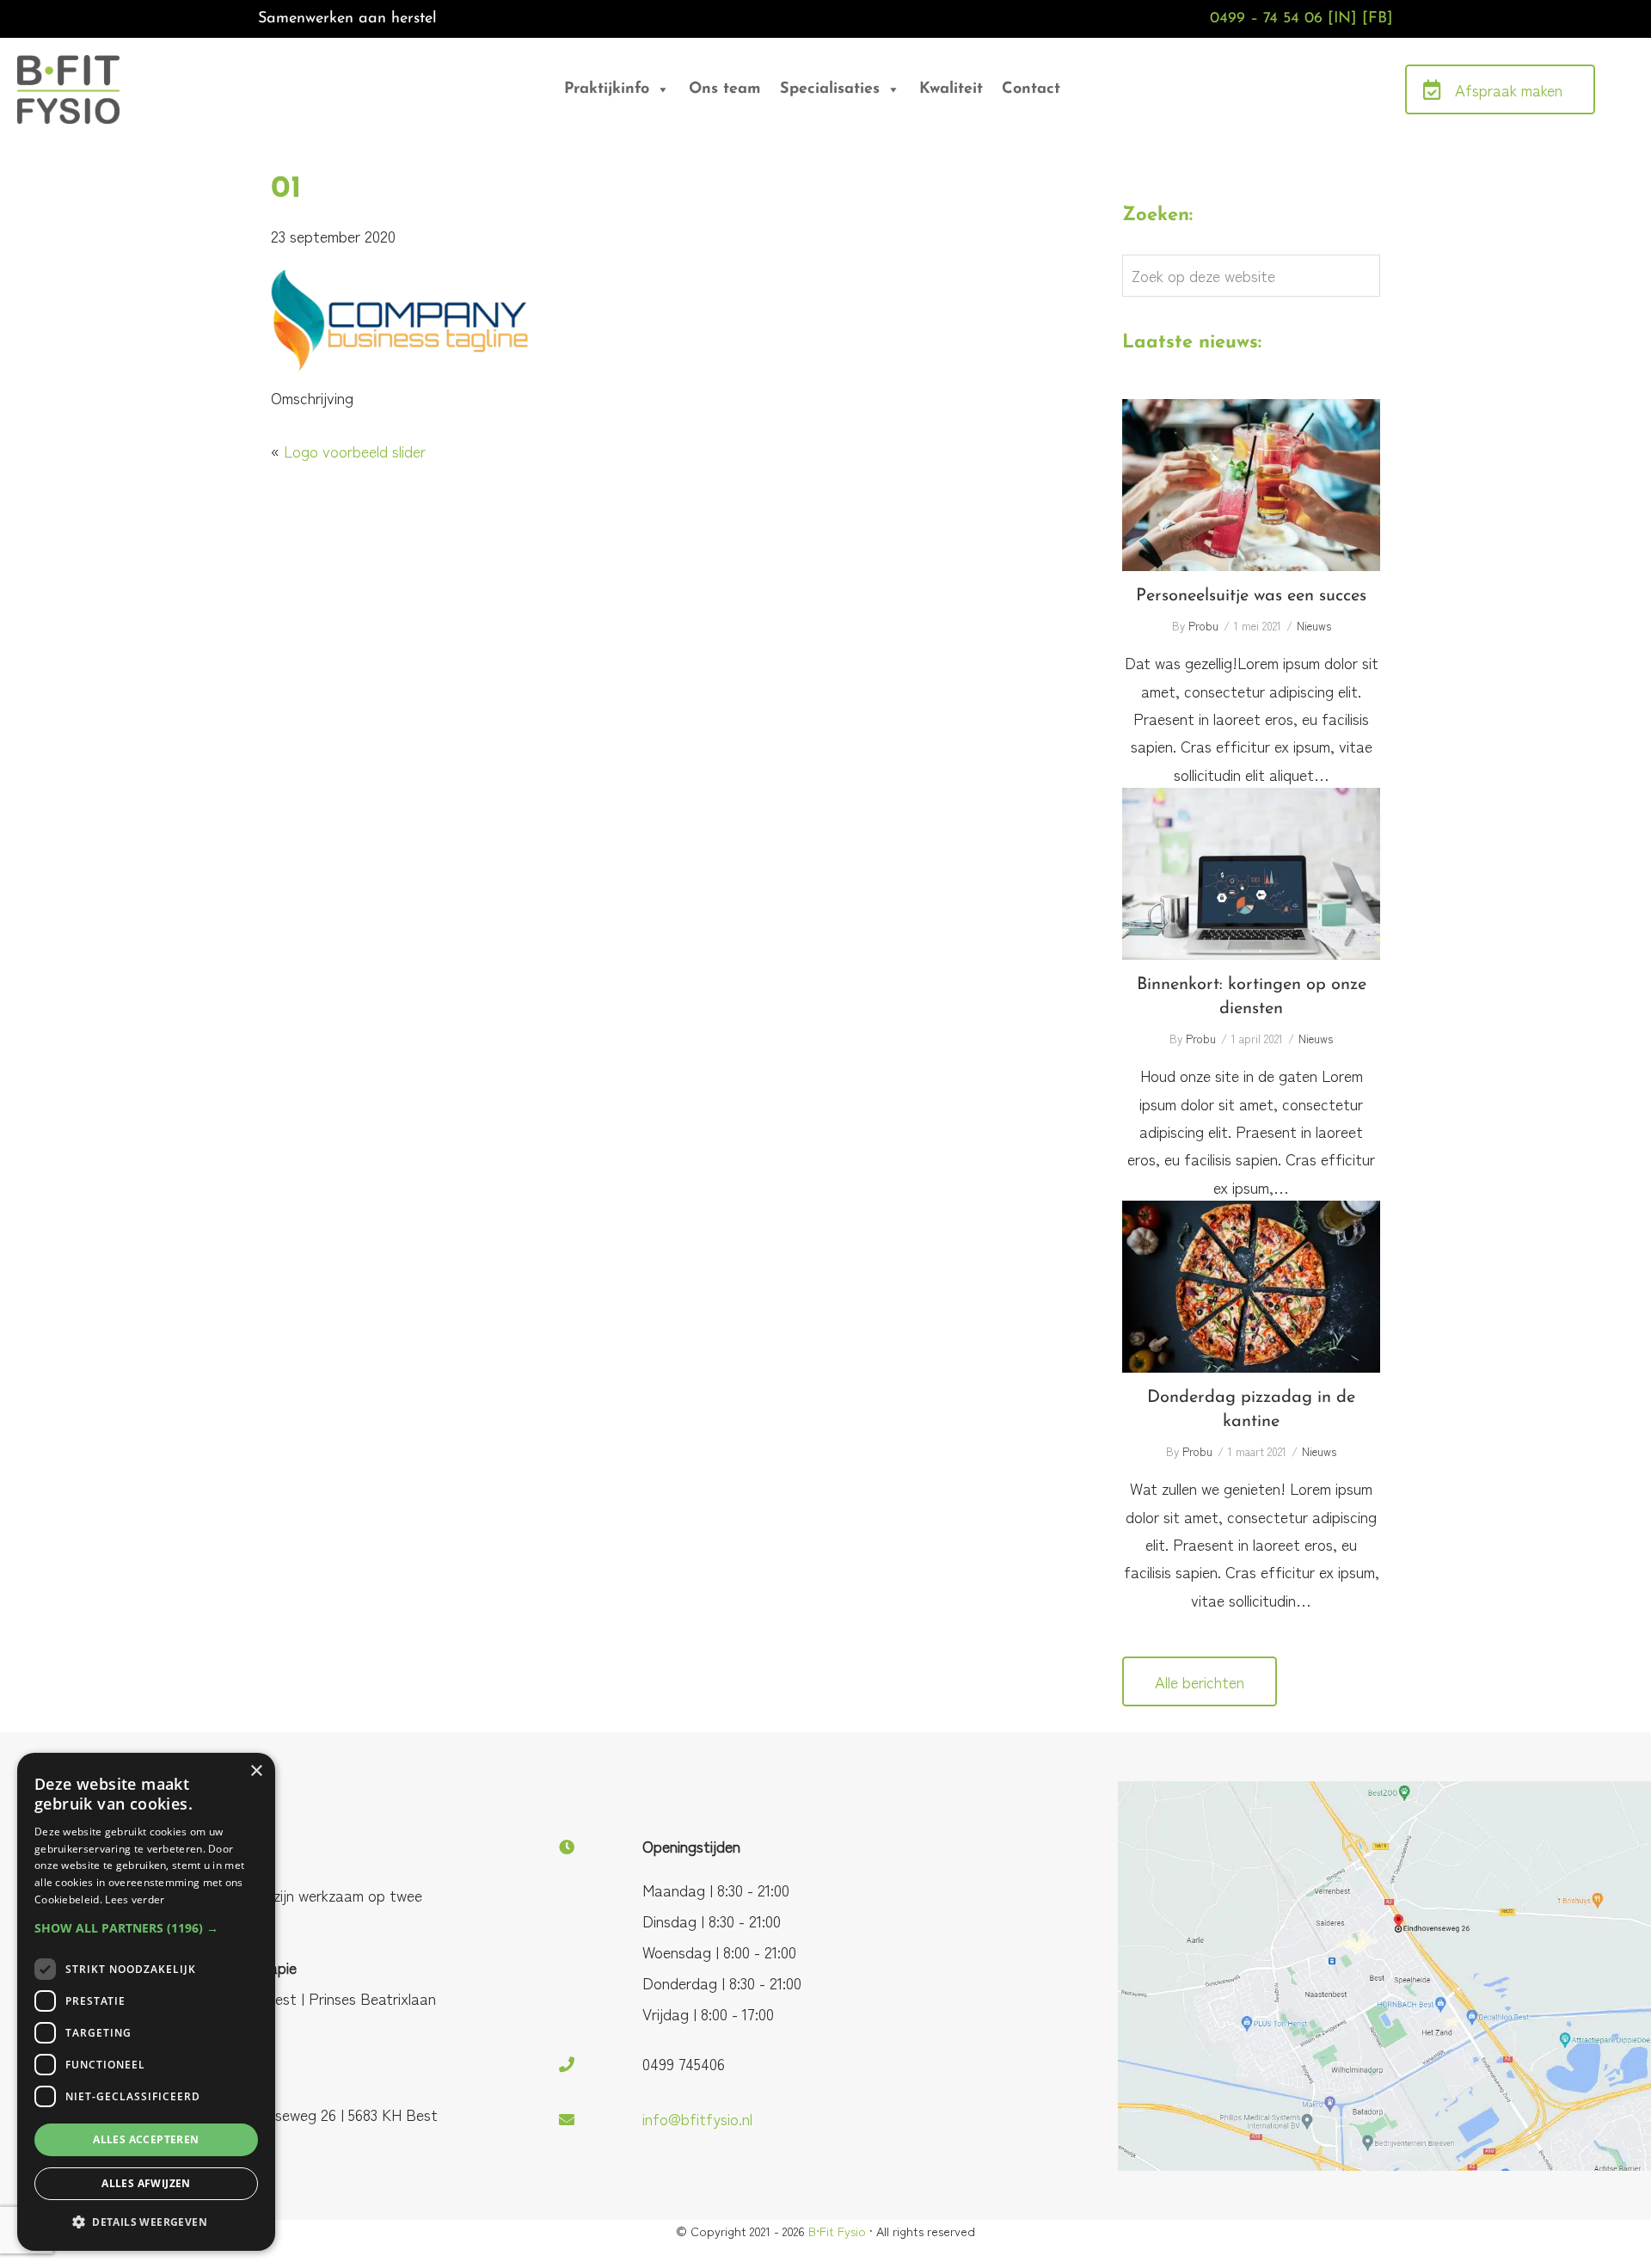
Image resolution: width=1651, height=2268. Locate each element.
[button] (146, 1928)
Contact (1031, 89)
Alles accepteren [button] (146, 2139)
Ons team (725, 89)
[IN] (1342, 19)
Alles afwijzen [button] (146, 2183)
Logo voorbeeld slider (355, 451)
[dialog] (146, 2002)
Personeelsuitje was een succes (1251, 485)
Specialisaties (830, 89)
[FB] (1378, 19)
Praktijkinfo (607, 89)
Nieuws (1314, 626)
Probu (1203, 626)
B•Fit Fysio (77, 78)
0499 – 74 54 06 (1266, 19)
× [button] (256, 1771)
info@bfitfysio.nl (697, 2118)
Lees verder (135, 1899)
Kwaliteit (951, 89)
